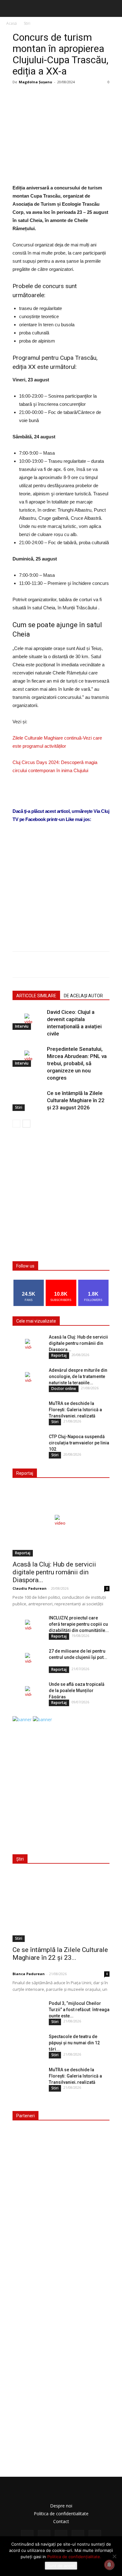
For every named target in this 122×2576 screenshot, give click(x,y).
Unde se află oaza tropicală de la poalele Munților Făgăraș (77, 1691)
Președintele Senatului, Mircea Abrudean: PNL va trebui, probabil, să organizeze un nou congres (77, 1063)
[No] (114, 2556)
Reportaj (59, 1355)
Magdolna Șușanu (36, 82)
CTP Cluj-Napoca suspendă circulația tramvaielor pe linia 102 (79, 1443)
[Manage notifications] (109, 2565)
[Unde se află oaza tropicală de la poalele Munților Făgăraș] (28, 1692)
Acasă (12, 23)
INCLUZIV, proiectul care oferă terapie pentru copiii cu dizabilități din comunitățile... (79, 1624)
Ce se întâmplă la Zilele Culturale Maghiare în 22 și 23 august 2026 (76, 1100)
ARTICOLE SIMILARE (36, 996)
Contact (61, 2521)
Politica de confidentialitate (61, 2514)
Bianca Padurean (29, 1974)
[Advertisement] (61, 894)
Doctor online (64, 1389)
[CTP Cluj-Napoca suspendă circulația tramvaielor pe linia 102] (28, 1444)
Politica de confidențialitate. (74, 2557)
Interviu (22, 1026)
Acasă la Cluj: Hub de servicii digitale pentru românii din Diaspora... (78, 1343)
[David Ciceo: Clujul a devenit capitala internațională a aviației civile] (28, 1019)
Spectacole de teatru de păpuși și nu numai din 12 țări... (74, 2043)
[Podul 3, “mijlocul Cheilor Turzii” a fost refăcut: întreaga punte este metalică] (28, 2011)
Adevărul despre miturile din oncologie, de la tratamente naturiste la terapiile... (78, 1376)
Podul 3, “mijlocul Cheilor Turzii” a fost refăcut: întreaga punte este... (79, 2010)
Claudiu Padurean (30, 1588)
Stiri (27, 23)
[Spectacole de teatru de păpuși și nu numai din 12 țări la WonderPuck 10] (28, 2044)
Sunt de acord (61, 2566)
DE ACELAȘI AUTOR (83, 996)
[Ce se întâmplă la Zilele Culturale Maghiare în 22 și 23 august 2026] (28, 1100)
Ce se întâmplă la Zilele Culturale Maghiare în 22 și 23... (60, 1954)
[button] (113, 8)
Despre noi (61, 2506)
